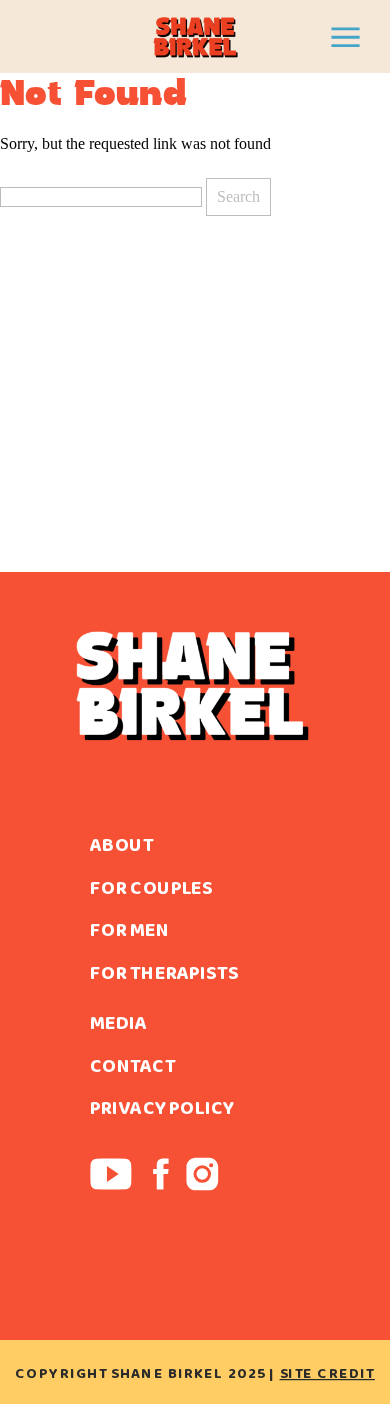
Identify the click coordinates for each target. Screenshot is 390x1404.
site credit (327, 1372)
